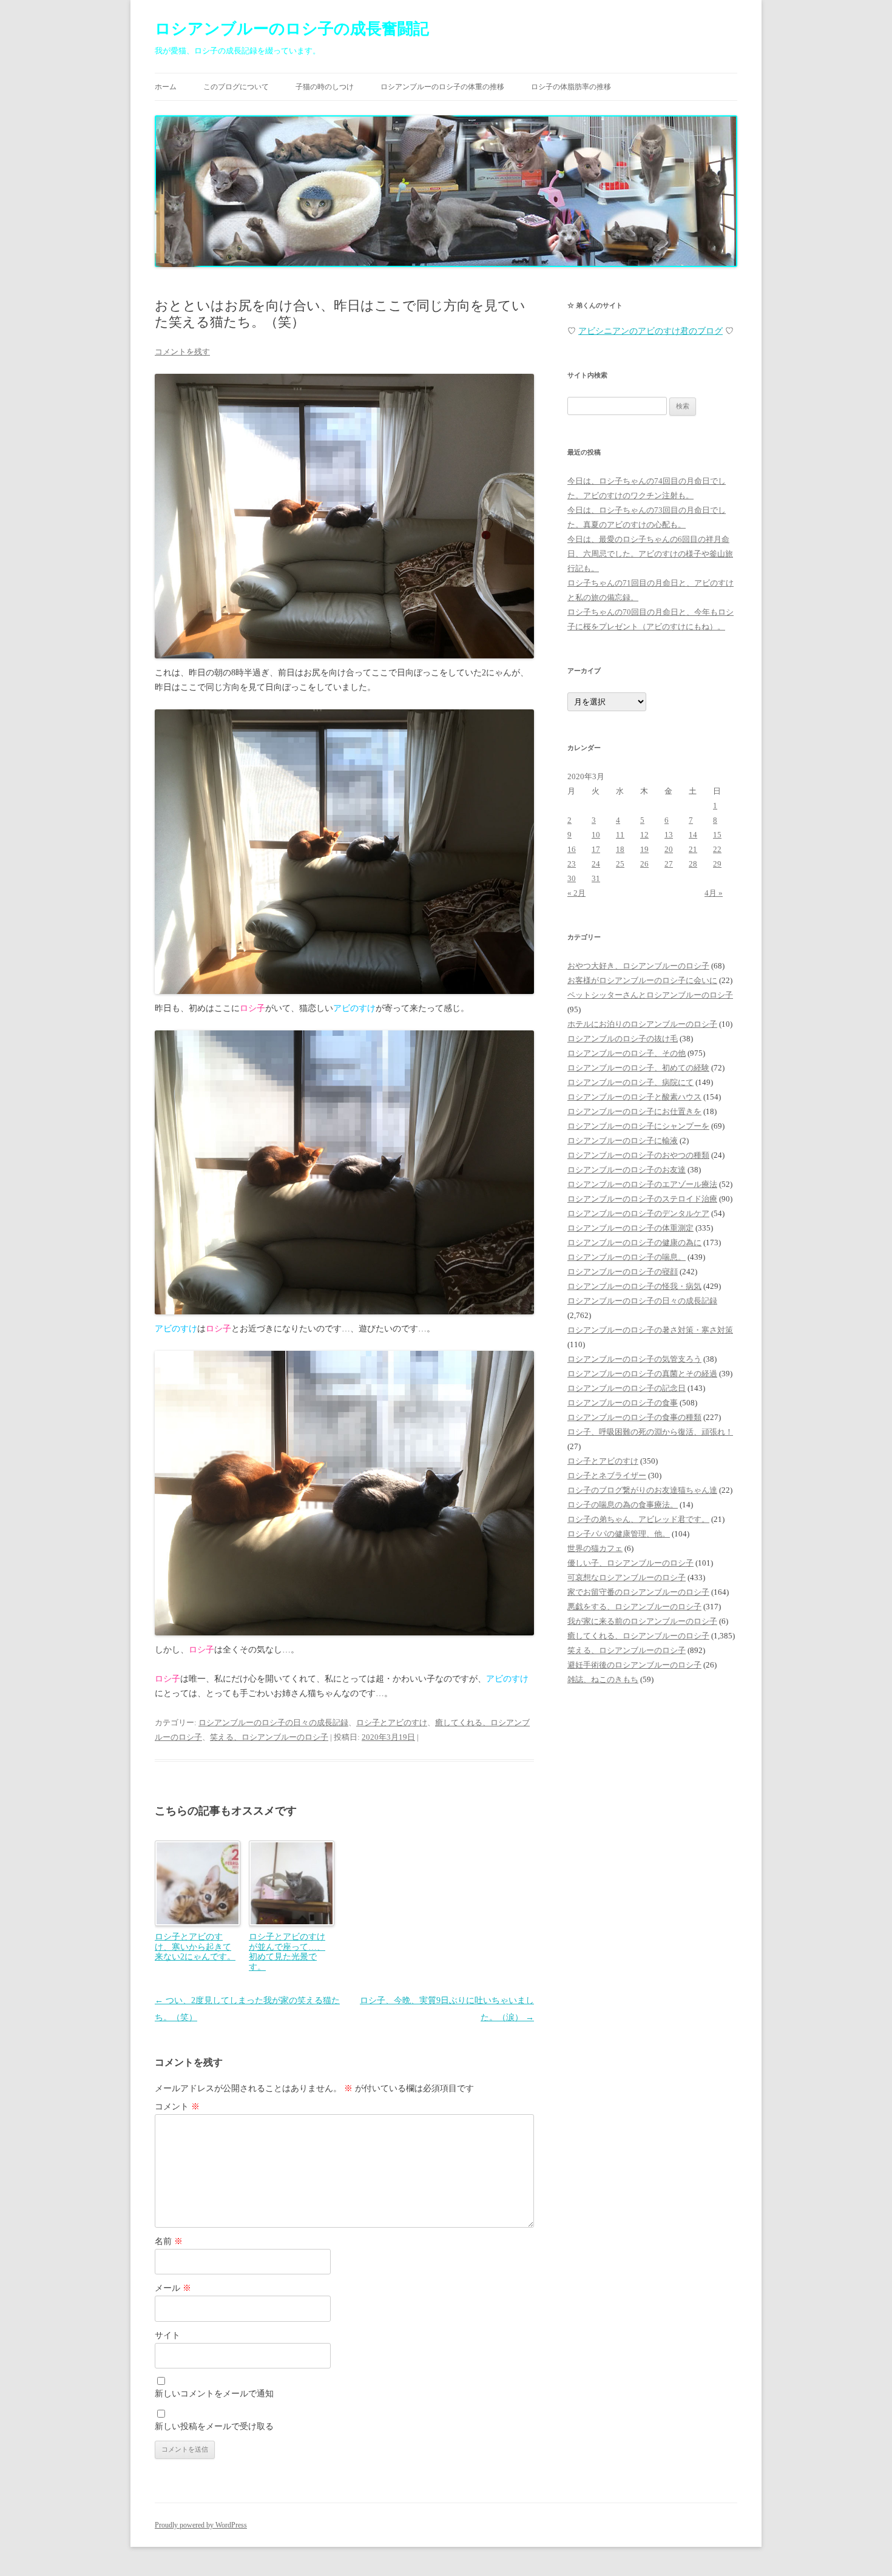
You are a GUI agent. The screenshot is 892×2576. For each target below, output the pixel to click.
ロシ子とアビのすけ (392, 1722)
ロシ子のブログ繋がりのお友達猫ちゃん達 (642, 1490)
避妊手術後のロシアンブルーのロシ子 (634, 1665)
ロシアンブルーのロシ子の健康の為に (634, 1242)
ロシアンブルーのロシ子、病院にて (630, 1082)
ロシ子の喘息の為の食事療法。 (623, 1505)
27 (669, 864)
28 (693, 864)
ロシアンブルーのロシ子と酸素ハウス (634, 1097)
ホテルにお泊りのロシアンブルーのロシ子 (642, 1024)
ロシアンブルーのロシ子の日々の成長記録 (273, 1722)
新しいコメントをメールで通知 (214, 2394)
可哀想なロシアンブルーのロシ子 (627, 1577)
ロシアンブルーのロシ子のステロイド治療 (642, 1199)
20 (669, 849)
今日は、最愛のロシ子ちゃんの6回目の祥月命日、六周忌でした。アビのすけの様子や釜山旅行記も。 (650, 554)
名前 (169, 2241)
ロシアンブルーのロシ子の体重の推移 (442, 87)
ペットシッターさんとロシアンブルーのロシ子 (650, 995)
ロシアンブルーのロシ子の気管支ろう (634, 1359)
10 (596, 835)
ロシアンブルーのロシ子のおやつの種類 (638, 1155)
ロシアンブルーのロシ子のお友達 (627, 1170)
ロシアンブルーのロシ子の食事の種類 (634, 1417)
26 (644, 864)
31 (596, 878)
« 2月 (576, 893)
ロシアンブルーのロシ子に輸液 (623, 1141)
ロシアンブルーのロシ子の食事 (623, 1403)
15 (717, 835)
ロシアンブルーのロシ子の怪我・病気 (634, 1286)
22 (717, 849)
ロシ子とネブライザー (607, 1476)
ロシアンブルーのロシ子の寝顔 (623, 1272)
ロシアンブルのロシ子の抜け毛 (623, 1039)
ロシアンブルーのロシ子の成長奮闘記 (292, 29)
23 (572, 864)
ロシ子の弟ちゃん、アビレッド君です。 (638, 1519)
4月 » (714, 893)
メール (173, 2288)
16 (572, 849)
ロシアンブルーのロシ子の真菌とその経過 (642, 1374)
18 (620, 849)
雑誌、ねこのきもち (603, 1679)
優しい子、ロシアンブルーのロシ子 (630, 1563)
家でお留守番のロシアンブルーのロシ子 (638, 1592)
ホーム (166, 87)
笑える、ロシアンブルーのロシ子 (269, 1737)
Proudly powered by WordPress (201, 2525)
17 (596, 849)
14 (693, 835)
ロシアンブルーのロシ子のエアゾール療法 (642, 1184)
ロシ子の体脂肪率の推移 (571, 87)
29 (717, 864)
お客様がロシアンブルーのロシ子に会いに (642, 980)
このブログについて (236, 87)
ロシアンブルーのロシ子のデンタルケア (638, 1213)
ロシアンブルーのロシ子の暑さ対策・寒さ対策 (650, 1330)
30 (572, 878)
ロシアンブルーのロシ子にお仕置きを (634, 1111)
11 (620, 835)
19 (644, 849)
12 (644, 835)
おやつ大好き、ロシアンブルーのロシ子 (638, 966)
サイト (167, 2335)
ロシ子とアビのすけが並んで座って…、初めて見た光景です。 (287, 1952)
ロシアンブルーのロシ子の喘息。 (627, 1257)
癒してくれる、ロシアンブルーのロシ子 (638, 1636)
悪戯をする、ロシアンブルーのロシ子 (634, 1607)
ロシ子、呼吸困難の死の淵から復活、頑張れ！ (650, 1432)
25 (620, 864)
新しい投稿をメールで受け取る (214, 2426)
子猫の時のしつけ (325, 87)
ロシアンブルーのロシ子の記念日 (627, 1388)
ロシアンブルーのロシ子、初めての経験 (638, 1068)
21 (693, 849)
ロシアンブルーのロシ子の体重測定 (630, 1228)
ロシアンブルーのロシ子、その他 (627, 1053)
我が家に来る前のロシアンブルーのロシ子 (642, 1621)
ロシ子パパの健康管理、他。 (619, 1534)
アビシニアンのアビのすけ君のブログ (650, 331)
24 (596, 864)
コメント (177, 2107)
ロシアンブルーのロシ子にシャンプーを (638, 1126)
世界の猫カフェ (595, 1548)
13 (669, 835)
